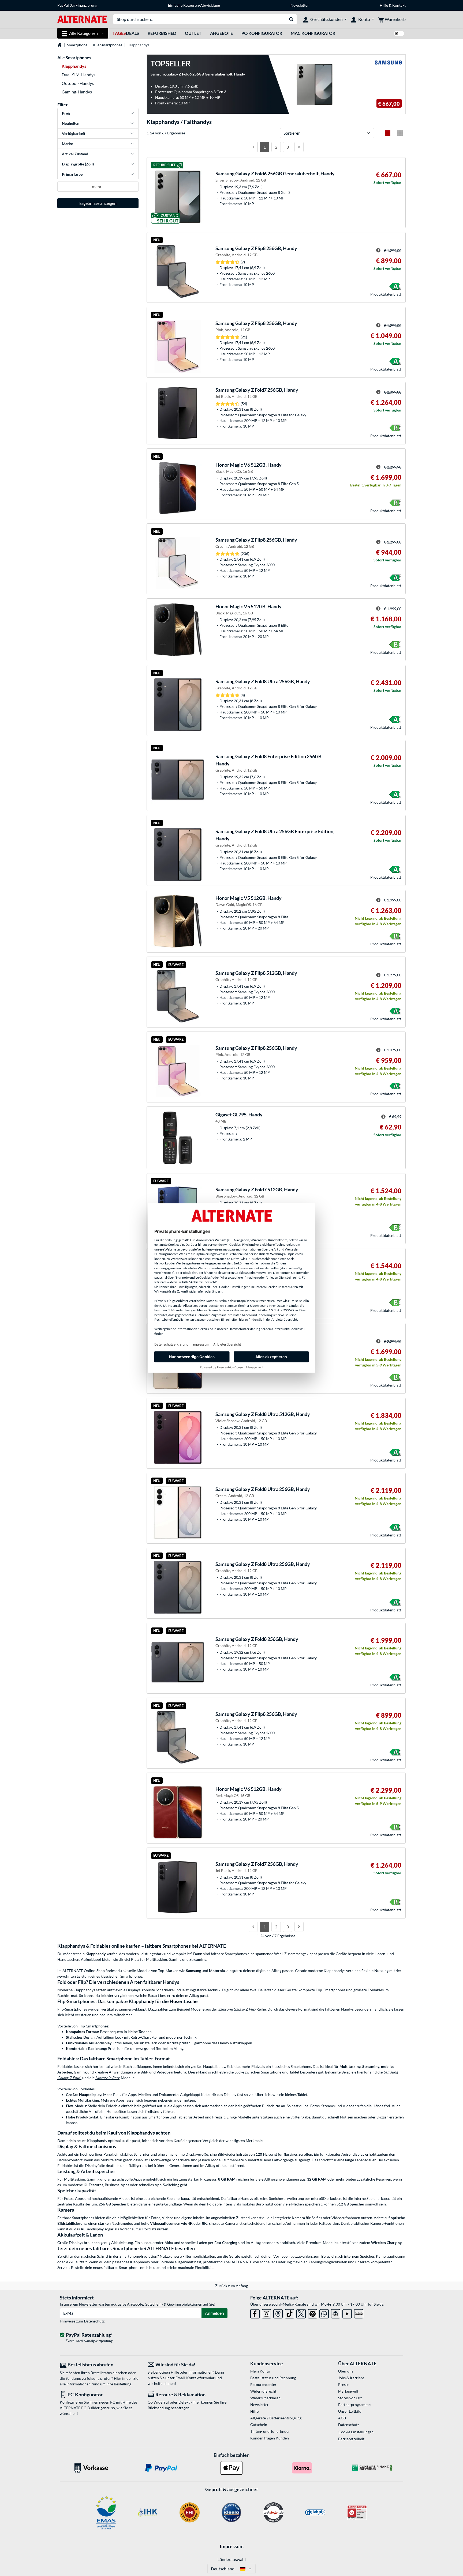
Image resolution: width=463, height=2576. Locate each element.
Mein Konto (260, 2371)
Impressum (232, 2546)
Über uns (346, 2371)
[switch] (399, 34)
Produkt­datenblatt (386, 294)
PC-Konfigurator (262, 33)
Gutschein (259, 2425)
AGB (342, 2418)
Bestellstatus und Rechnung (273, 2378)
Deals (126, 33)
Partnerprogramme (354, 2405)
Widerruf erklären (265, 2398)
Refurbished (162, 33)
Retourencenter (263, 2384)
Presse (344, 2384)
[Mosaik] (400, 133)
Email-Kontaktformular (195, 2378)
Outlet (193, 33)
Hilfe (384, 5)
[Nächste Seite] (299, 147)
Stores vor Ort (350, 2398)
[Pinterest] (313, 2313)
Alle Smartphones (107, 45)
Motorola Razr (107, 2078)
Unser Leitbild (350, 2411)
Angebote (221, 33)
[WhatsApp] (324, 2313)
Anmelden (214, 2313)
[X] (301, 2313)
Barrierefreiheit (351, 2439)
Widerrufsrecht (263, 2391)
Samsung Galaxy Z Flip (237, 2009)
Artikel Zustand (75, 154)
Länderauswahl (232, 2559)
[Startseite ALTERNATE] (82, 19)
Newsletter (300, 5)
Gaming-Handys (77, 92)
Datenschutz (94, 2321)
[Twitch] (359, 2313)
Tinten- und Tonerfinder (270, 2431)
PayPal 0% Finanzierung (77, 5)
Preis (66, 113)
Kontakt (399, 5)
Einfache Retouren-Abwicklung (194, 5)
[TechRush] (336, 2313)
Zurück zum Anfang (231, 2286)
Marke (67, 144)
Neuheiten (71, 123)
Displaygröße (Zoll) (78, 164)
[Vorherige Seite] (253, 147)
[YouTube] (347, 2313)
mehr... (98, 186)
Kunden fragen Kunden (270, 2438)
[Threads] (278, 2313)
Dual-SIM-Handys (79, 75)
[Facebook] (255, 2313)
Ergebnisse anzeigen (98, 203)
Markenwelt (348, 2391)
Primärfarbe (72, 174)
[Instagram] (266, 2313)
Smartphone (77, 45)
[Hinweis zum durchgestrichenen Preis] (378, 250)
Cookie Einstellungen (356, 2432)
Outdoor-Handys (78, 83)
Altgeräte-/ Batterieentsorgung (276, 2418)
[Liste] (388, 133)
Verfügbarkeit (74, 133)
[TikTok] (290, 2313)
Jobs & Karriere (351, 2378)
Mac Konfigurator (313, 33)
